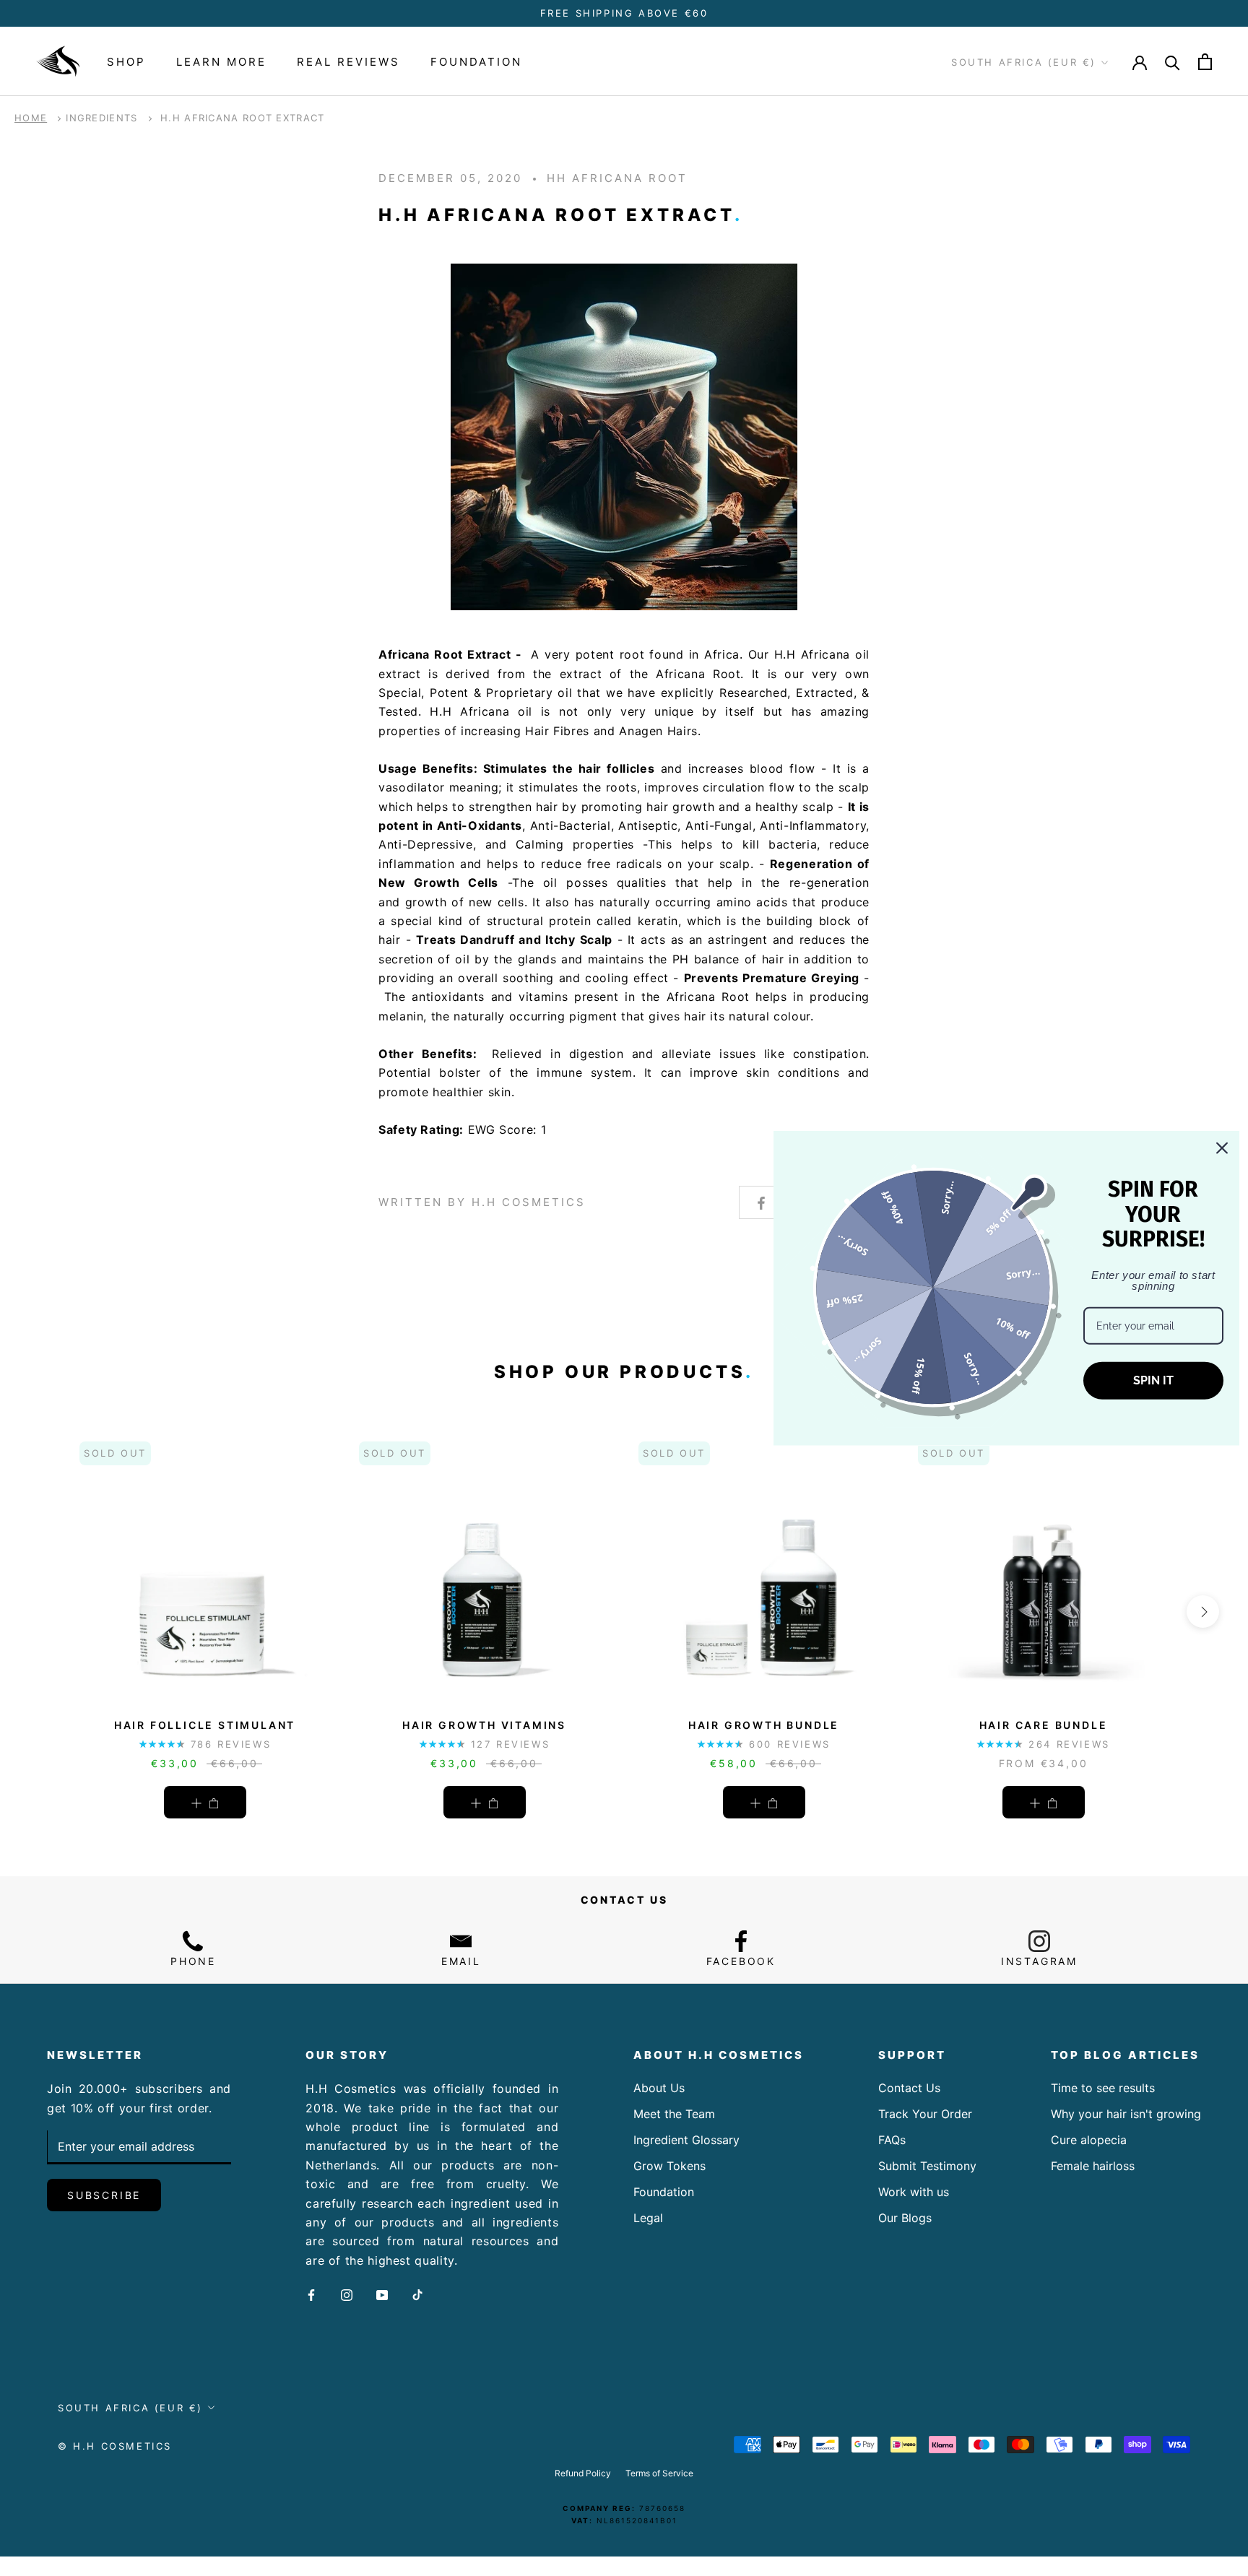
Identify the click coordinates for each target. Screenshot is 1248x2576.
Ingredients (101, 118)
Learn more (221, 62)
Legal (648, 2218)
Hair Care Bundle (1044, 1725)
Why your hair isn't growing (1126, 2114)
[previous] (45, 1612)
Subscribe (104, 2195)
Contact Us (909, 2088)
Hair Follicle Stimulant (205, 1725)
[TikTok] (417, 2294)
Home (31, 118)
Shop (126, 62)
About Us (659, 2088)
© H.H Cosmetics (115, 2446)
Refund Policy (583, 2473)
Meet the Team (674, 2114)
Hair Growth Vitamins (484, 1725)
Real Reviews (348, 62)
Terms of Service (659, 2473)
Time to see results (1103, 2088)
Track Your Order (925, 2114)
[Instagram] (347, 2294)
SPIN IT (1153, 1380)
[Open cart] (1205, 62)
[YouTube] (382, 2294)
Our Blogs (905, 2218)
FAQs (892, 2140)
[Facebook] (311, 2294)
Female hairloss (1093, 2166)
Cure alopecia (1089, 2140)
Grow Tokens (669, 2166)
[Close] (1222, 1148)
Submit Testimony (927, 2166)
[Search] (1173, 62)
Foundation (476, 62)
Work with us (914, 2192)
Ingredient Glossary (686, 2140)
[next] (1203, 1612)
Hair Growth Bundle (764, 1725)
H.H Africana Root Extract (243, 118)
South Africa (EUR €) (1024, 63)
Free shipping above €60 (624, 13)
